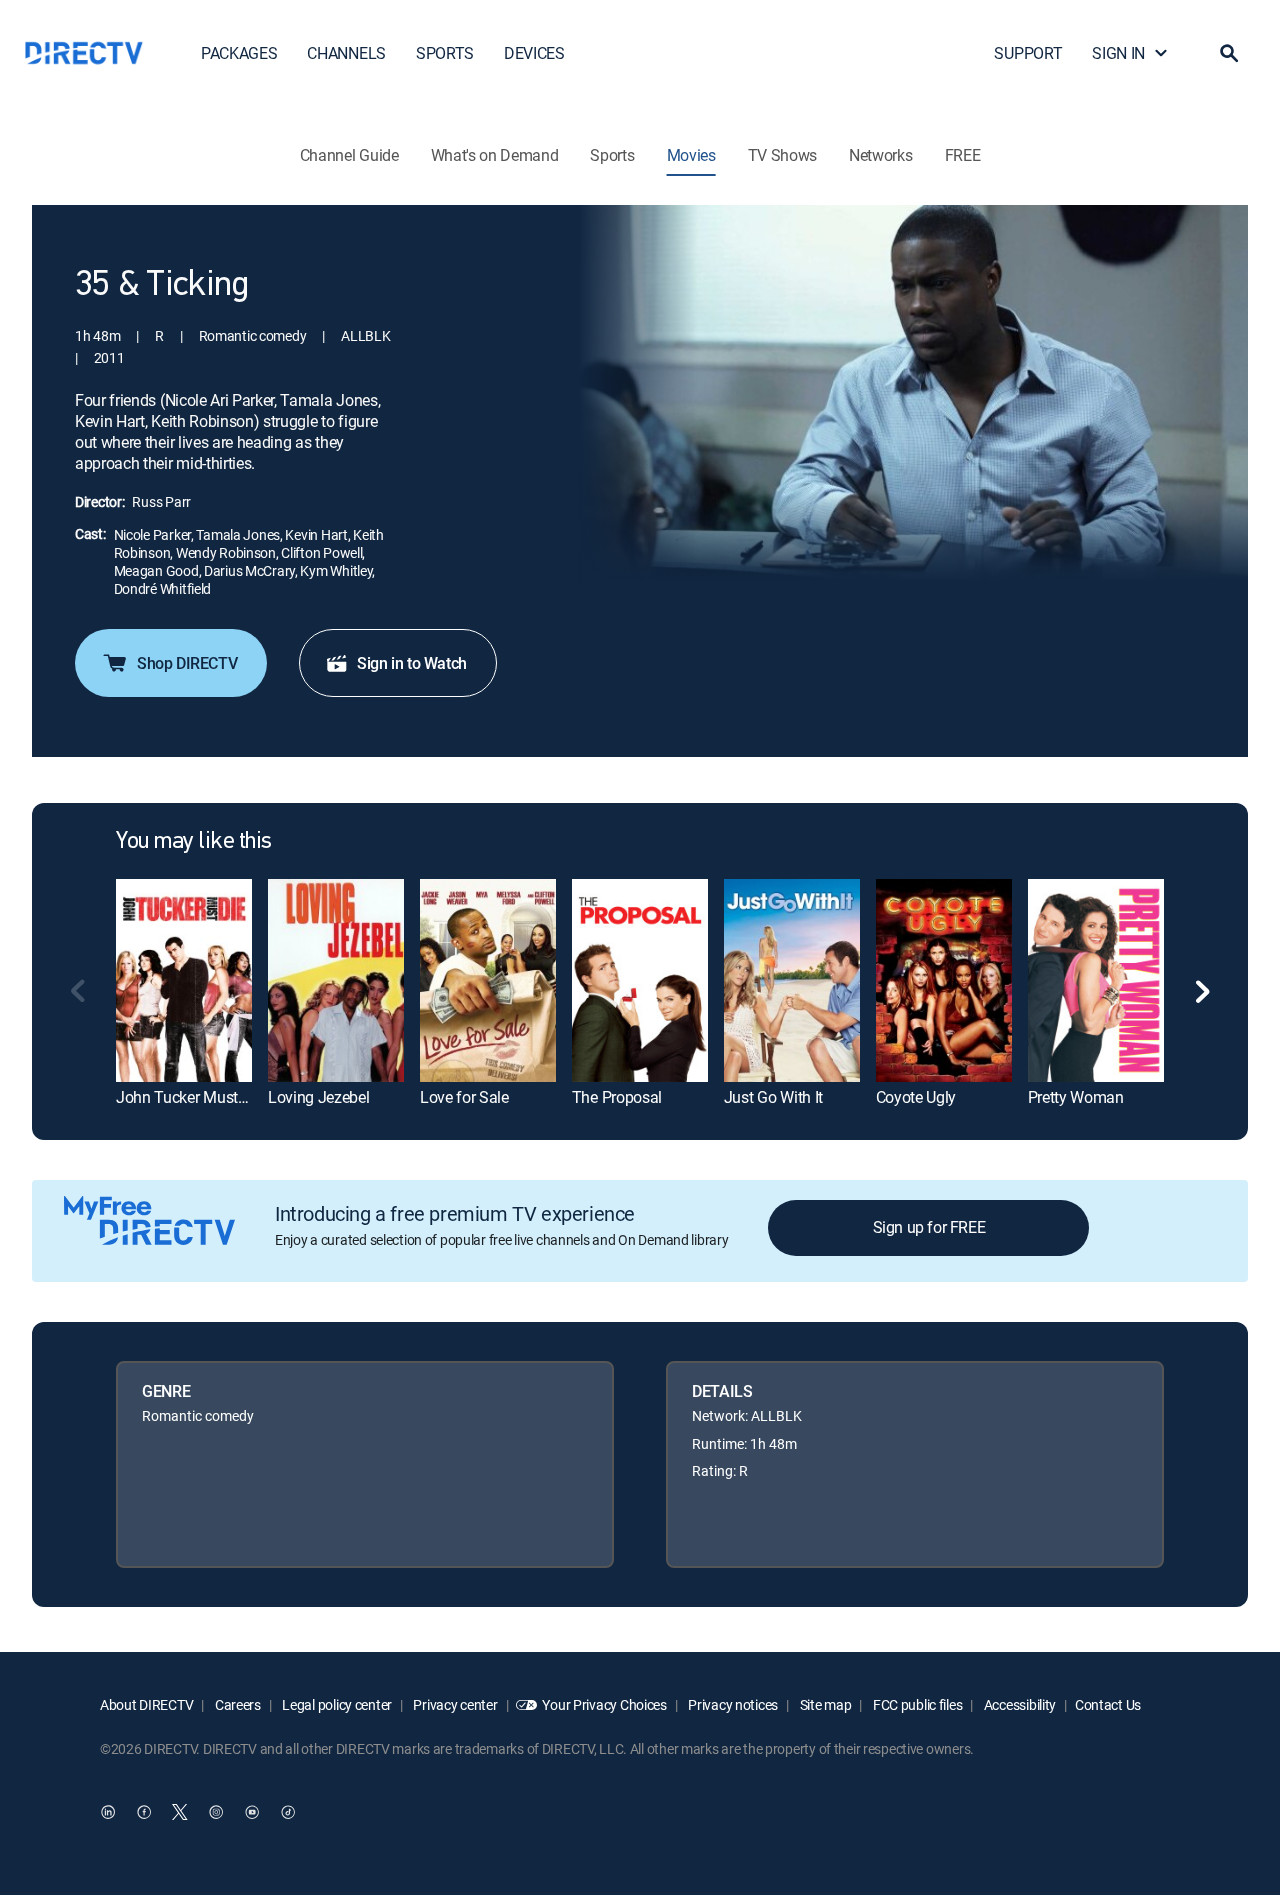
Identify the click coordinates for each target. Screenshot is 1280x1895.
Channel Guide (349, 155)
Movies (691, 155)
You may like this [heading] (194, 842)
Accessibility (1018, 1704)
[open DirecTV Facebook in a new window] (144, 1812)
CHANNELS (346, 53)
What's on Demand (495, 155)
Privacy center (454, 1704)
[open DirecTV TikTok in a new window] (288, 1812)
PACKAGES (239, 53)
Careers (236, 1704)
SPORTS (445, 53)
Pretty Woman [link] (1076, 1097)
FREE (963, 155)
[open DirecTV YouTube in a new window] (252, 1812)
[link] (184, 980)
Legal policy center (336, 1704)
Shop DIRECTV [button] (187, 663)
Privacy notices (732, 1704)
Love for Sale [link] (464, 1097)
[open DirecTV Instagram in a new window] (216, 1812)
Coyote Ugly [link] (916, 1097)
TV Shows (782, 155)
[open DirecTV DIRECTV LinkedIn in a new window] (108, 1812)
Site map (824, 1704)
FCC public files (916, 1704)
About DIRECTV (146, 1704)
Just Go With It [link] (773, 1097)
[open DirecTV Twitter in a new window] (180, 1812)
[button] (1229, 53)
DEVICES (534, 53)
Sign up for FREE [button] (929, 1227)
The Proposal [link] (617, 1097)
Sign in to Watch (412, 663)
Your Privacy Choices (604, 1704)
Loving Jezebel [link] (319, 1097)
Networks (880, 155)
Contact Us (1108, 1704)
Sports (612, 155)
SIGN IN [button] (1118, 53)
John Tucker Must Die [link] (190, 1097)
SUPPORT (1028, 53)
